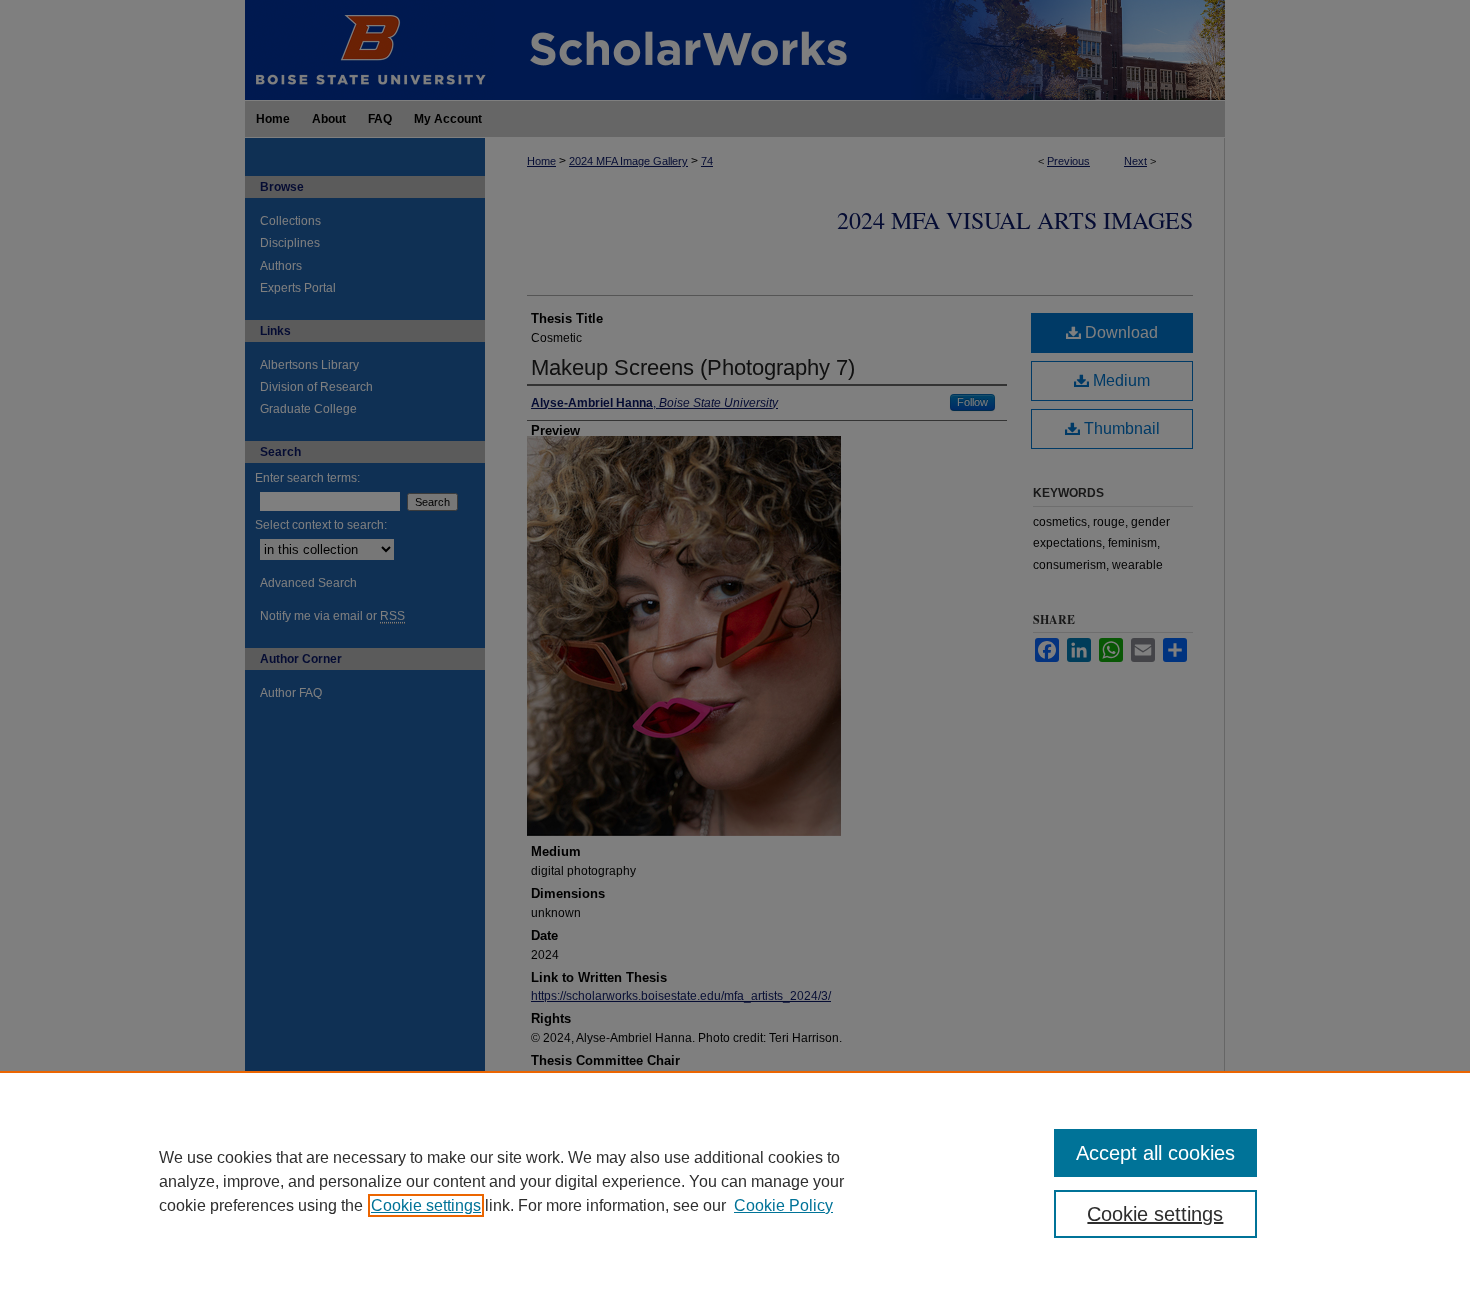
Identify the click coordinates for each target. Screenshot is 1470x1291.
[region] (735, 1181)
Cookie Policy (783, 1205)
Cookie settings (426, 1205)
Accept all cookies (1155, 1153)
